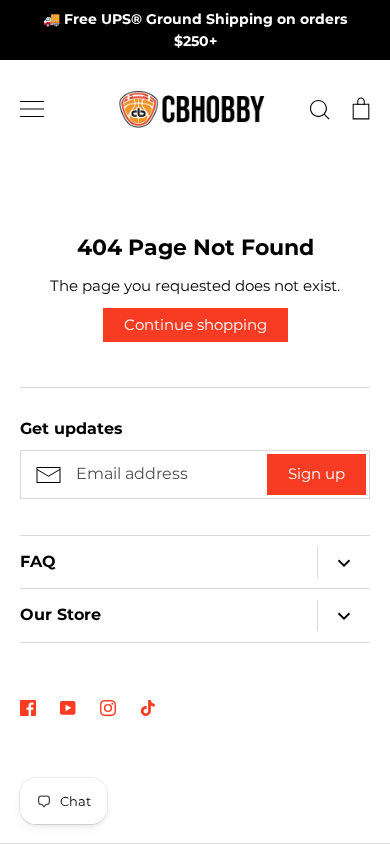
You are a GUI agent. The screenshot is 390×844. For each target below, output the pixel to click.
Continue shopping (195, 324)
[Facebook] (28, 708)
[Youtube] (68, 708)
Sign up (316, 473)
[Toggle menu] (32, 109)
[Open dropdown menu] (343, 562)
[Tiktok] (148, 708)
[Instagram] (108, 708)
